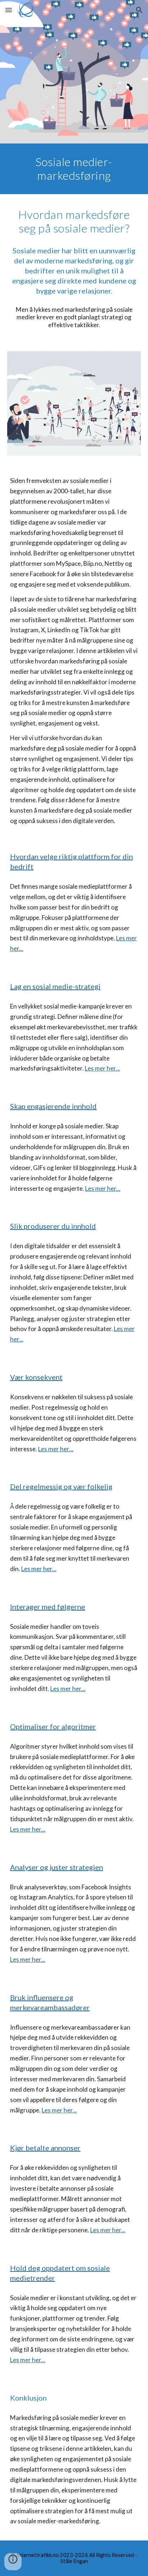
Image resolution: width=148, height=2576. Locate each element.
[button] (9, 10)
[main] (74, 169)
